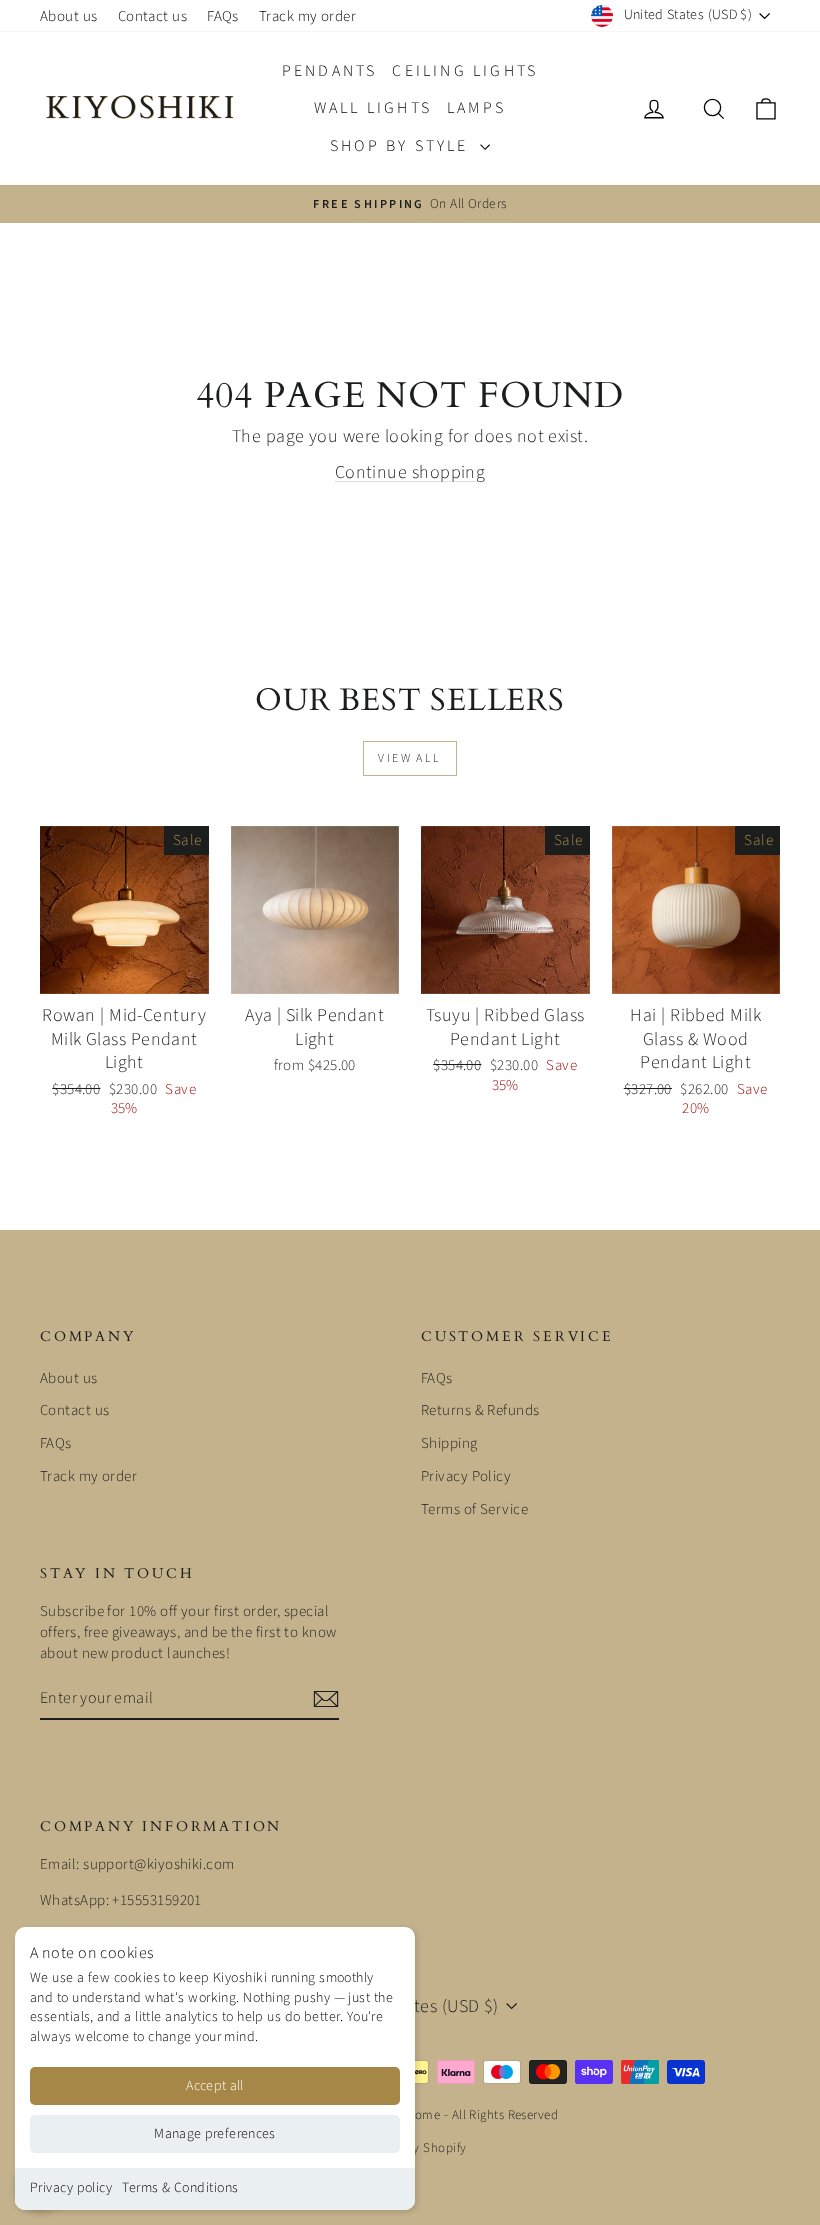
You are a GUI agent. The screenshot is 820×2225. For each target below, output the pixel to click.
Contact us (153, 16)
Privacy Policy (466, 1476)
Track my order (307, 16)
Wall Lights (373, 108)
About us (69, 16)
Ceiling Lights (465, 71)
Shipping (449, 1443)
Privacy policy (71, 2188)
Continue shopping (410, 472)
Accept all (215, 2086)
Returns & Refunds (480, 1410)
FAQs (223, 16)
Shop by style (402, 146)
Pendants (330, 71)
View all (409, 758)
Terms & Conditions (180, 2188)
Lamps (476, 108)
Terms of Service (474, 1509)
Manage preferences (214, 2134)
